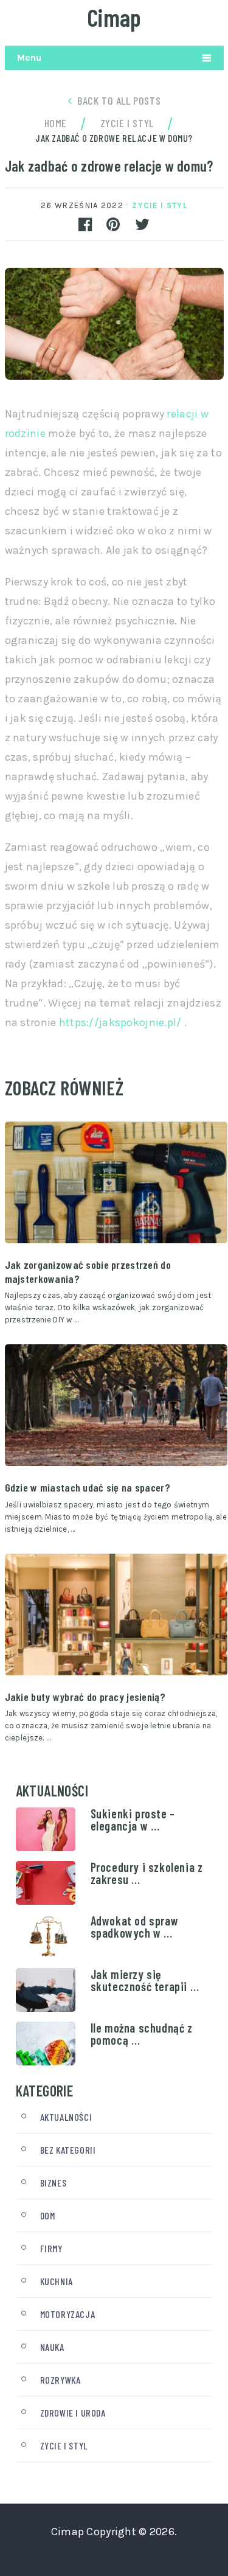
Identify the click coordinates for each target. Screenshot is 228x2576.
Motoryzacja (68, 2314)
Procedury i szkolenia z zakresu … (147, 1873)
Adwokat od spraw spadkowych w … (135, 1927)
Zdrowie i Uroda (73, 2413)
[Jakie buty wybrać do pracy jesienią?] (116, 1614)
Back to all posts (119, 100)
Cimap (114, 17)
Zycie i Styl (160, 205)
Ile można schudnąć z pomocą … (142, 2034)
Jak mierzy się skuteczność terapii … (145, 1980)
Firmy (51, 2248)
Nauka (52, 2347)
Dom (48, 2215)
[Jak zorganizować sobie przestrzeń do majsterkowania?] (116, 1182)
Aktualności (66, 2117)
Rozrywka (60, 2380)
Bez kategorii (68, 2150)
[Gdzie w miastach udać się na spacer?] (116, 1405)
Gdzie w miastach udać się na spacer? (88, 1487)
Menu (29, 58)
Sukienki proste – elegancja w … (133, 1820)
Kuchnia (57, 2281)
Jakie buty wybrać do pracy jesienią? (85, 1697)
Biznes (54, 2183)
